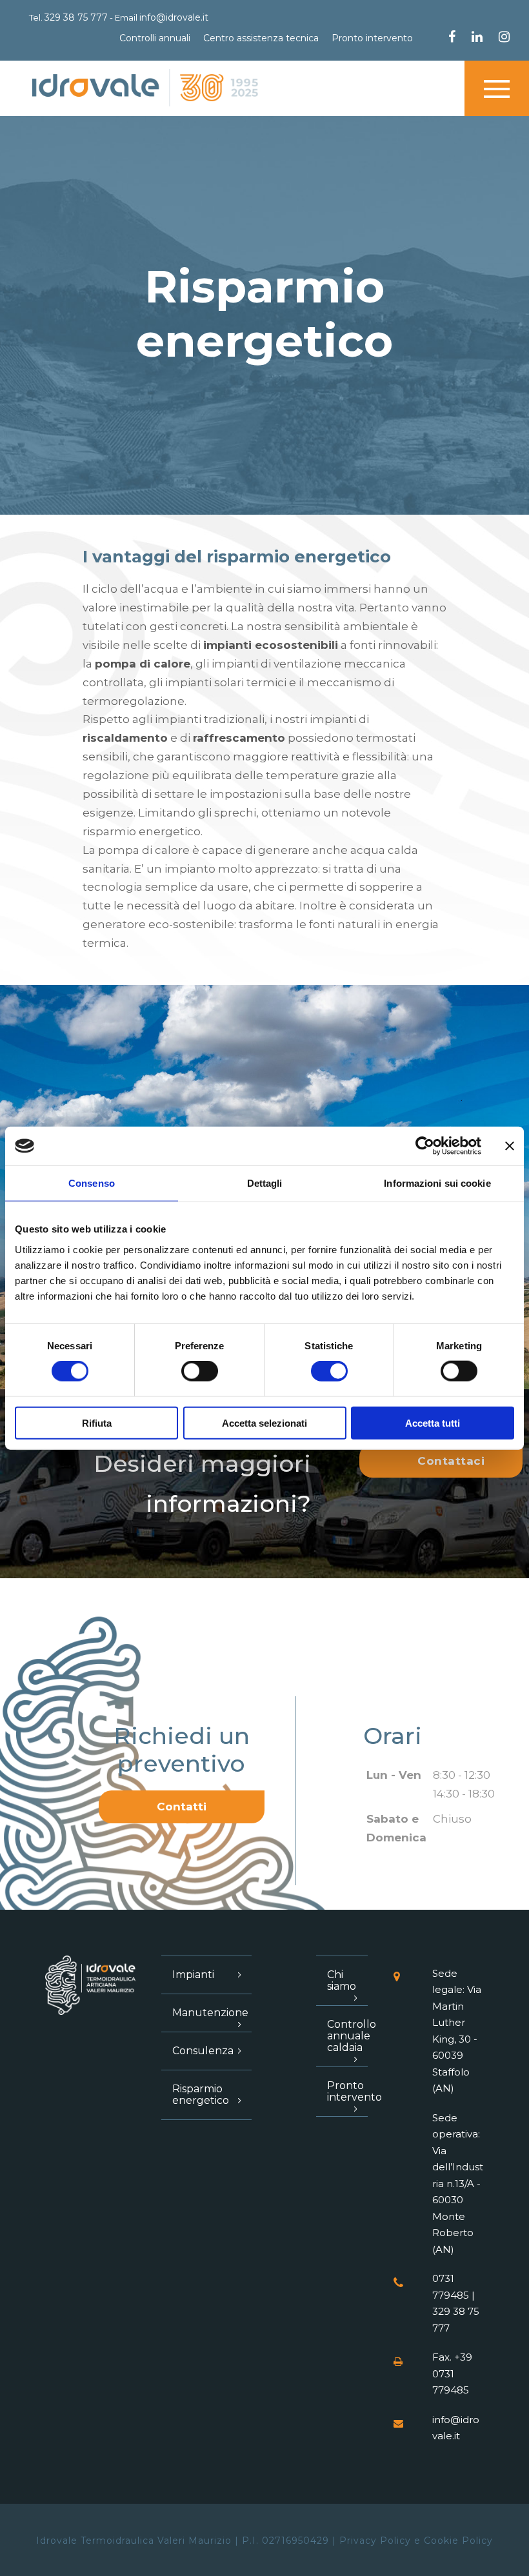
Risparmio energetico (201, 2095)
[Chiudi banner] (510, 1146)
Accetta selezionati (264, 1422)
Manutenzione (210, 2013)
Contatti (182, 1807)
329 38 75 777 (76, 17)
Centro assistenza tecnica (261, 38)
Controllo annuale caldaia (352, 2036)
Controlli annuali (155, 38)
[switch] (200, 1371)
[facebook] (452, 38)
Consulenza (203, 2051)
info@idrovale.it (174, 17)
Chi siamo (342, 1980)
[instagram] (504, 38)
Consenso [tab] (92, 1183)
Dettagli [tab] (265, 1183)
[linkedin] (477, 38)
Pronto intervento (372, 38)
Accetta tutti (433, 1422)
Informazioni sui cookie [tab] (437, 1183)
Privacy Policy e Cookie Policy (416, 2541)
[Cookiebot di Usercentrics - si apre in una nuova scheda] (425, 1146)
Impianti (193, 1975)
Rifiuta (97, 1422)
